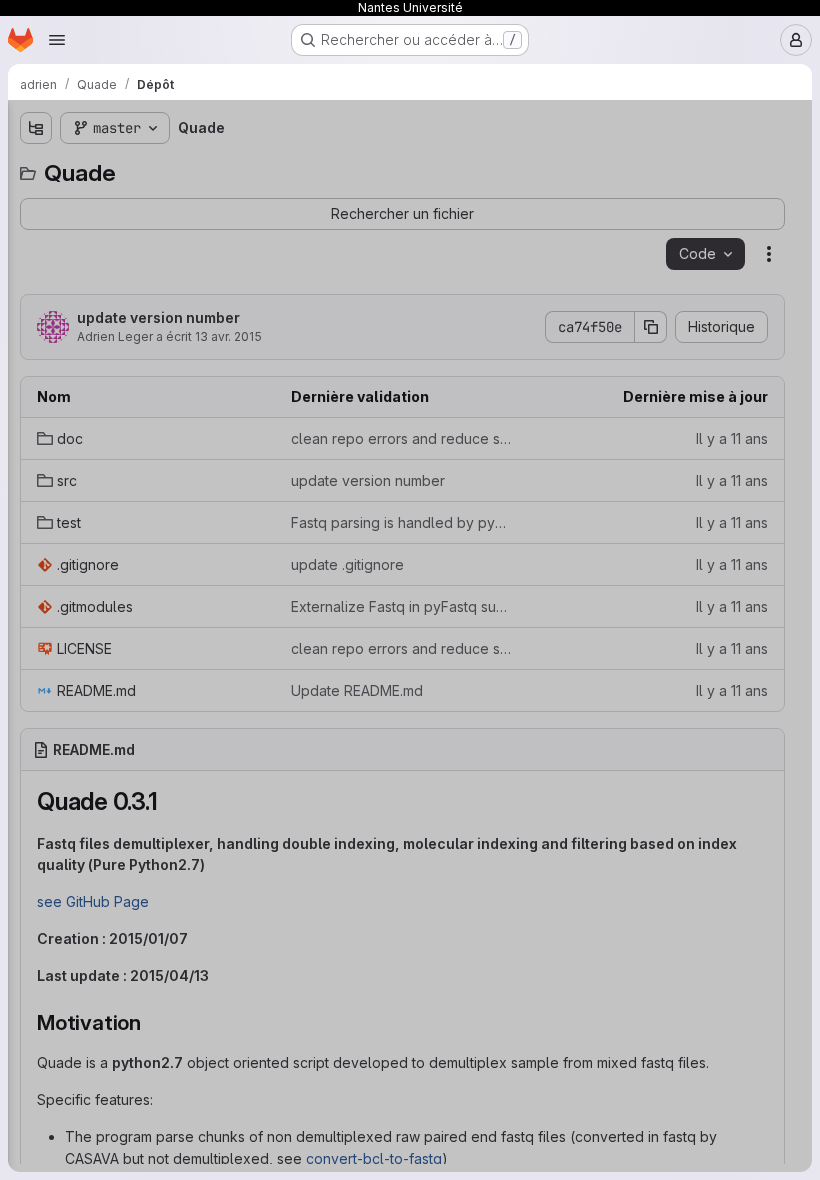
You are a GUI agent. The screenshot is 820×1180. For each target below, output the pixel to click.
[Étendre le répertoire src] (36, 235)
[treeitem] (166, 203)
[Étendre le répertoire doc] (36, 203)
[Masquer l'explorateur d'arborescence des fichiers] (36, 128)
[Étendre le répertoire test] (36, 267)
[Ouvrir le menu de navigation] (57, 40)
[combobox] (164, 167)
